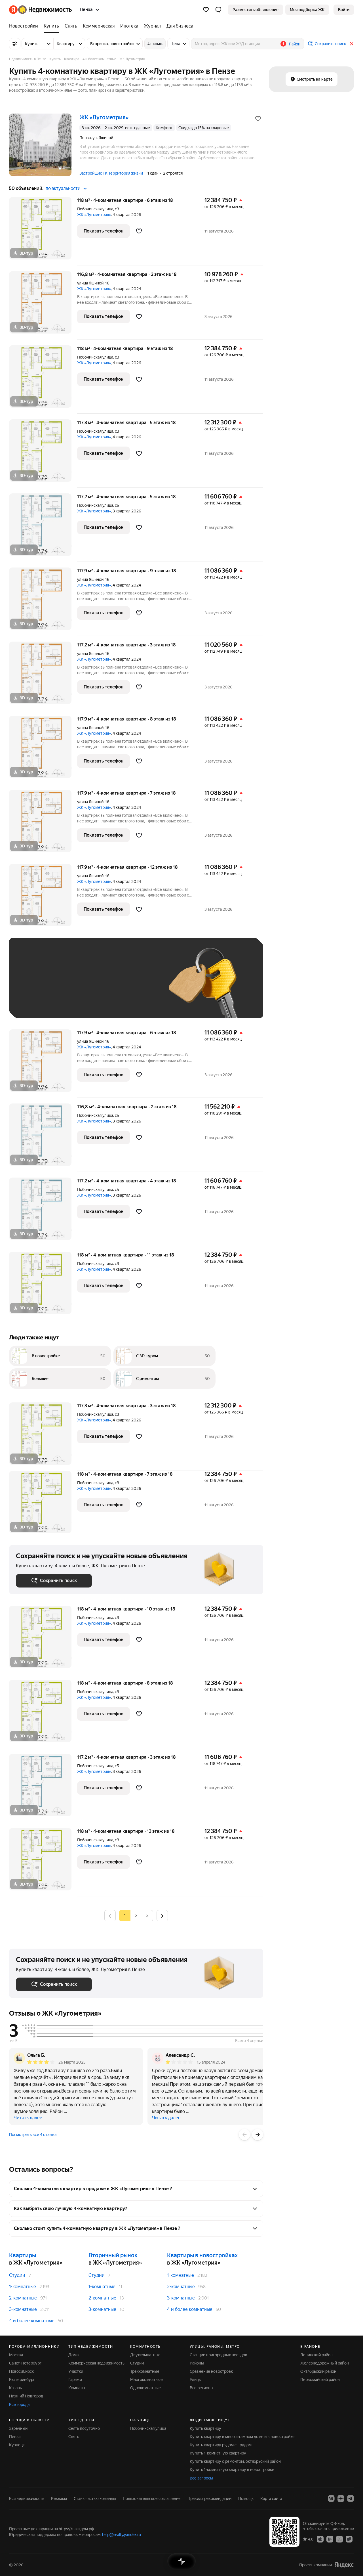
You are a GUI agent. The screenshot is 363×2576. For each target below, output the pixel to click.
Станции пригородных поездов (219, 2355)
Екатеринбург (22, 2380)
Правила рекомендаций (209, 2498)
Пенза (15, 2437)
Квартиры (23, 2255)
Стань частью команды (95, 2498)
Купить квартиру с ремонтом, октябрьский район (235, 2461)
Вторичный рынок (113, 2255)
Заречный (18, 2428)
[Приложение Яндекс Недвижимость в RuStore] (349, 2539)
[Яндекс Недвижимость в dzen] (341, 2498)
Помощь (246, 2498)
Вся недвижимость (27, 2498)
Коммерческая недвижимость (96, 2363)
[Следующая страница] (162, 1916)
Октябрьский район (318, 2371)
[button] (218, 10)
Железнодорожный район (325, 2363)
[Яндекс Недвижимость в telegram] (351, 2498)
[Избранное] (206, 10)
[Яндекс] (344, 2565)
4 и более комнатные (32, 2321)
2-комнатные (23, 2298)
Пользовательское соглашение (152, 2498)
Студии (17, 2275)
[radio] (136, 1916)
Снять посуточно (84, 2428)
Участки (76, 2371)
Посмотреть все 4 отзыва (33, 2135)
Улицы (196, 2380)
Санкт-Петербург (25, 2363)
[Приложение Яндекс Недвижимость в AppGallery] (339, 2539)
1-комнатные (23, 2287)
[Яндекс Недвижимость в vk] (331, 2498)
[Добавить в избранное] (258, 119)
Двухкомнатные (145, 2355)
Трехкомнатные (145, 2371)
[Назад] (244, 2135)
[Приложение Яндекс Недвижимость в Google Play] (330, 2539)
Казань (15, 2388)
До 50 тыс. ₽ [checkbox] (71, 986)
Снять (74, 2437)
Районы (197, 2363)
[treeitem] (25, 26)
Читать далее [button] (28, 2118)
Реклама (59, 2498)
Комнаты (77, 2388)
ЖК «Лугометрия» (94, 215)
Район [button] (295, 44)
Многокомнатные (146, 2380)
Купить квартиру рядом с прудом (221, 2445)
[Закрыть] (352, 44)
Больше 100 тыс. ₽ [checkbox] (80, 1003)
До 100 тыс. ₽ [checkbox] (35, 1003)
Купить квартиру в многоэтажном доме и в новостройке (242, 2437)
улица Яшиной (90, 283)
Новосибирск (21, 2371)
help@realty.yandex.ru (122, 2535)
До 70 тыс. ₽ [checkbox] (109, 986)
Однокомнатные (145, 2388)
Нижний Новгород (26, 2396)
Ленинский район (316, 2355)
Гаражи (75, 2380)
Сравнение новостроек (211, 2371)
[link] (344, 10)
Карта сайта (271, 2498)
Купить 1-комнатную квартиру (218, 2453)
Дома (73, 2355)
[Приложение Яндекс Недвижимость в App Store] (320, 2539)
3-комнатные (23, 2309)
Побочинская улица (95, 209)
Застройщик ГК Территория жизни (111, 173)
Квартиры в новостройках (202, 2255)
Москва (16, 2355)
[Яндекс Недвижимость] (40, 10)
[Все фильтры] (15, 44)
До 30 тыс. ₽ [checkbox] (34, 986)
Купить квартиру (205, 2428)
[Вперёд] (258, 2135)
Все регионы (201, 2388)
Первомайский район (320, 2380)
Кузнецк (17, 2445)
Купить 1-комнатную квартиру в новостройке (232, 2470)
